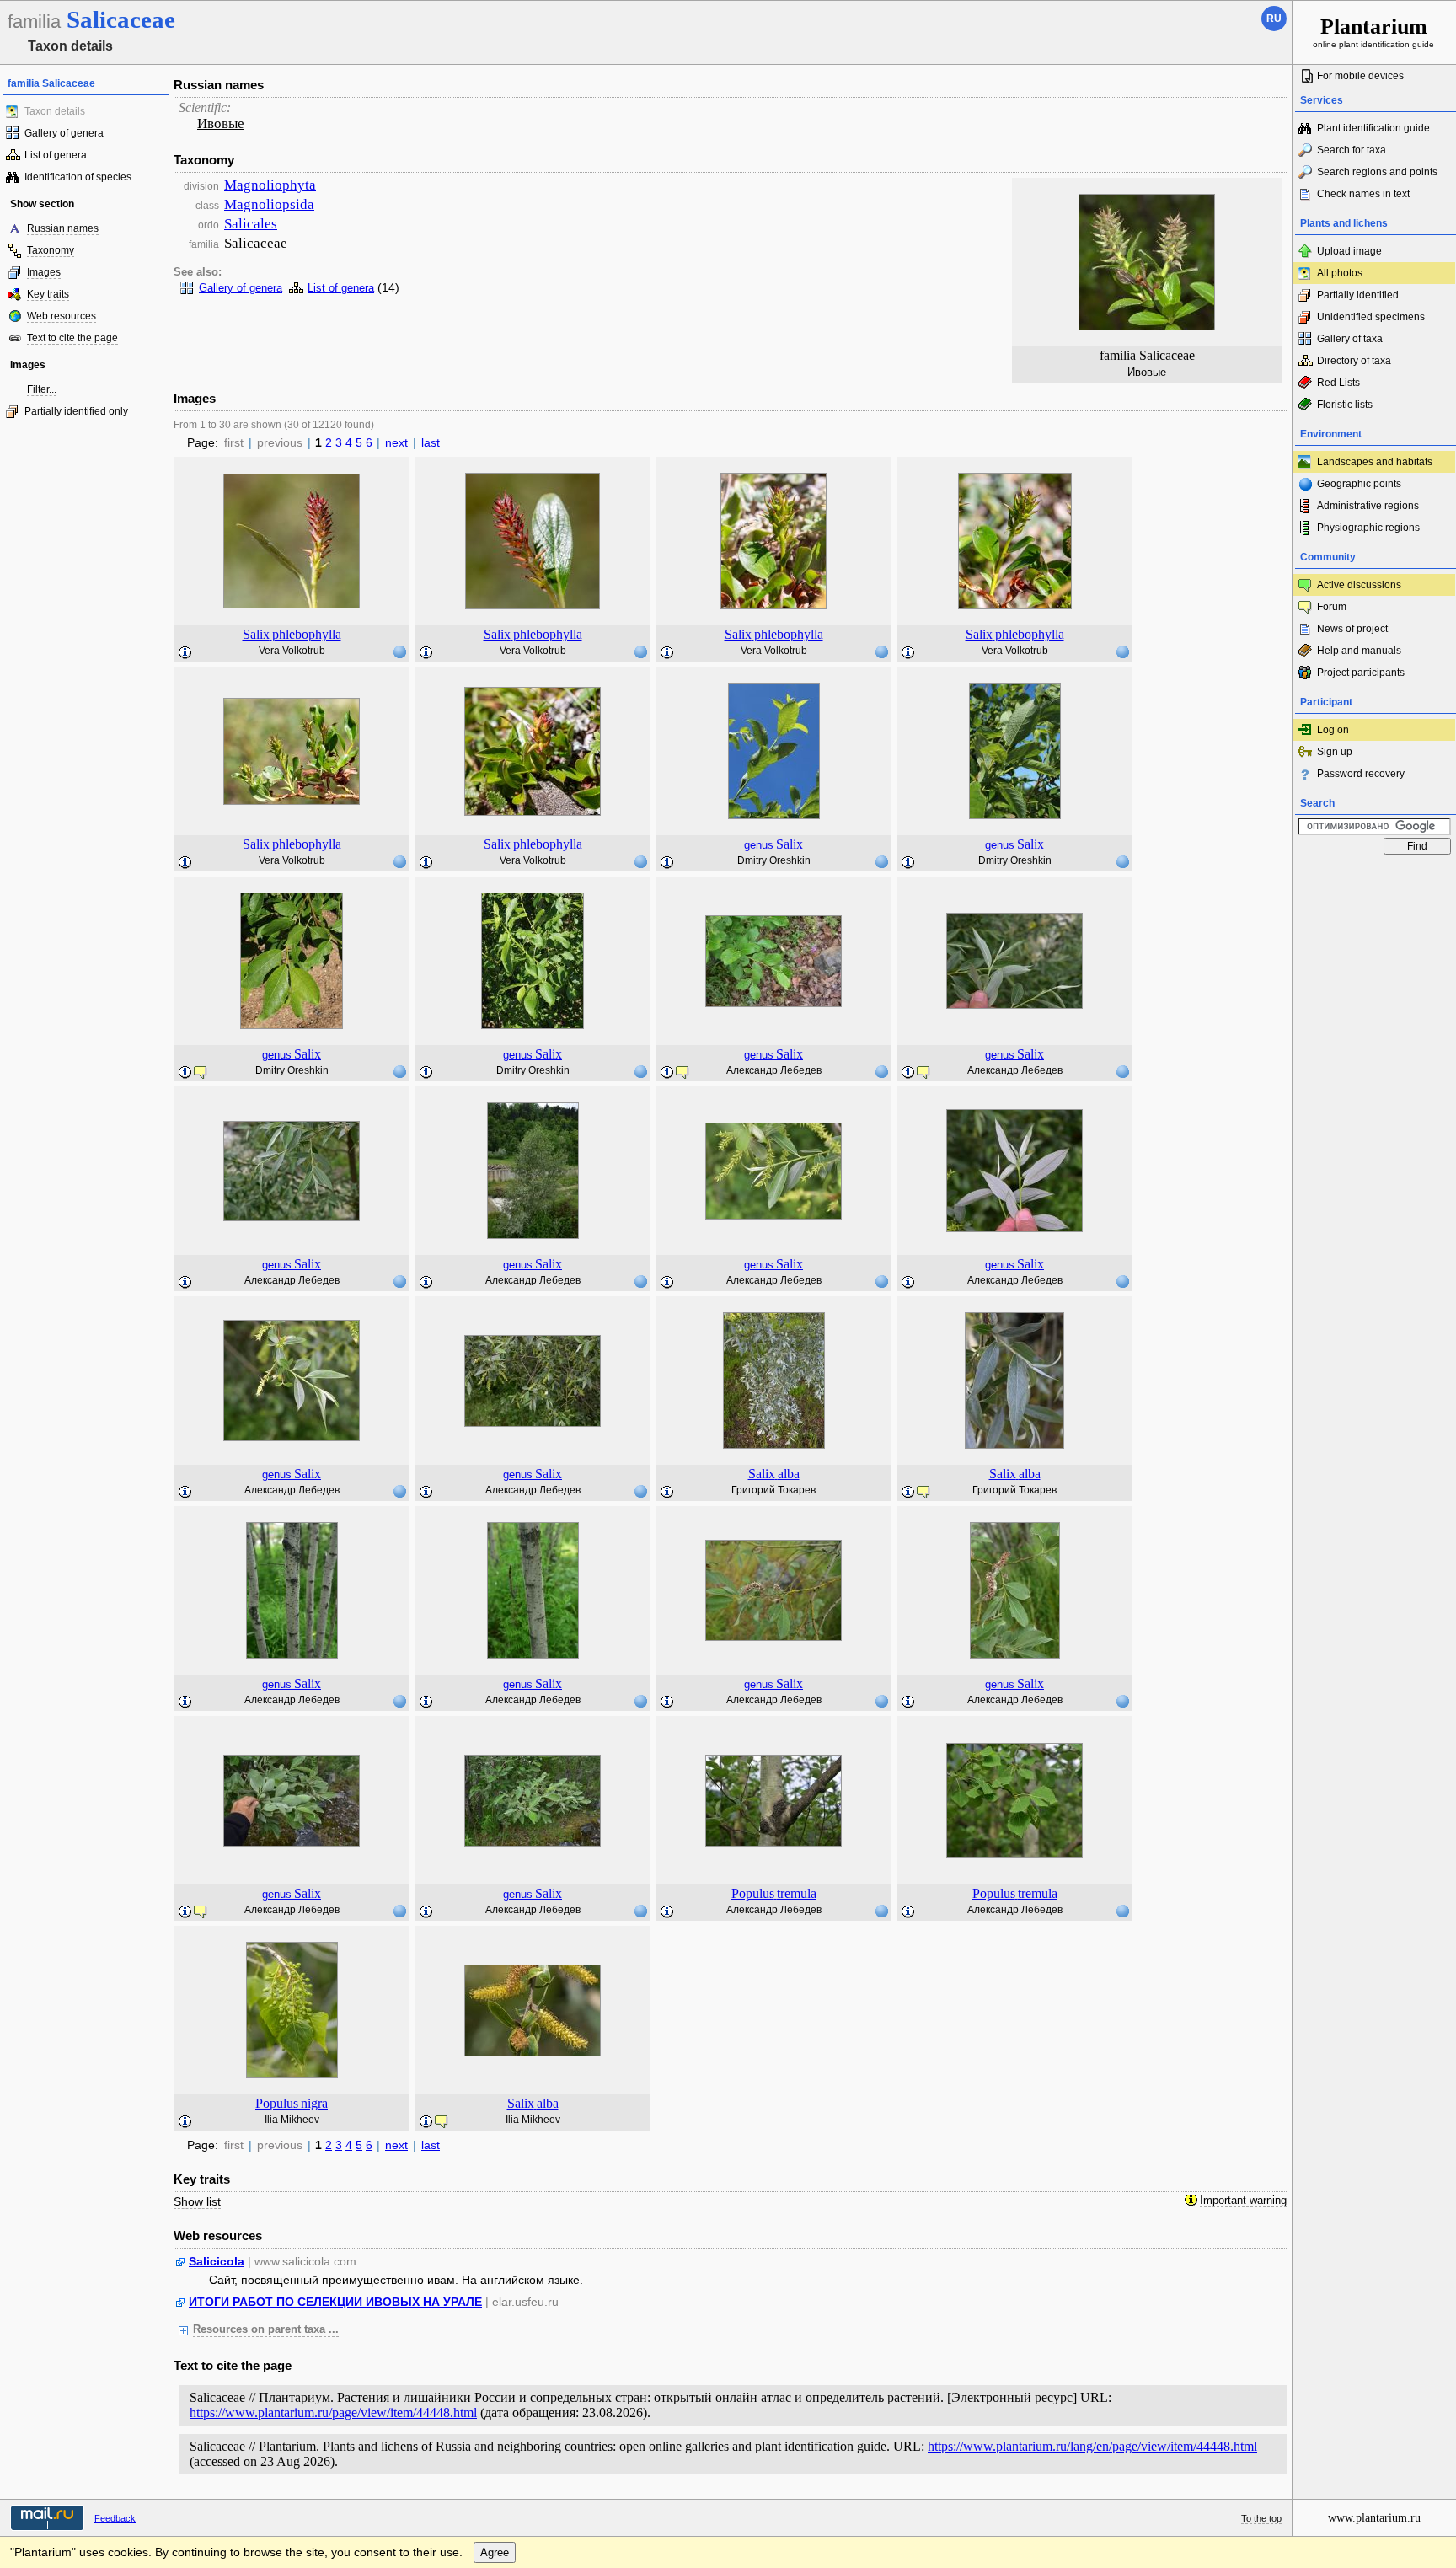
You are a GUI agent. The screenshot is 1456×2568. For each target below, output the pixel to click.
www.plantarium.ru (1374, 2518)
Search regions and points (1377, 172)
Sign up (1335, 752)
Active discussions (1359, 585)
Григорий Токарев (773, 1490)
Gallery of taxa (1350, 339)
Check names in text (1363, 194)
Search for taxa (1352, 150)
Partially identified (1358, 295)
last (431, 442)
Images (44, 272)
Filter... (42, 389)
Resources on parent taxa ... (266, 2329)
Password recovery (1361, 774)
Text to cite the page (72, 338)
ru (1274, 19)
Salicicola (217, 2261)
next (396, 442)
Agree (495, 2552)
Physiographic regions (1368, 528)
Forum (1332, 607)
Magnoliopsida (269, 204)
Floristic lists (1345, 405)
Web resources (62, 316)
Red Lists (1338, 383)
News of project (1352, 629)
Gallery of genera (64, 133)
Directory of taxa (1354, 361)
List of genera (56, 155)
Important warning (1243, 2201)
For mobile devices (1360, 76)
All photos (1340, 273)
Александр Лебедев (774, 1070)
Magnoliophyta (270, 185)
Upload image (1349, 251)
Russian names (63, 228)
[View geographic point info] (399, 651)
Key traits (48, 294)
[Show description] (185, 653)
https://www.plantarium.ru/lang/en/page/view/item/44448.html (1092, 2446)
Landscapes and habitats (1375, 462)
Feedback (115, 2518)
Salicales (251, 224)
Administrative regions (1368, 506)
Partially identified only (76, 411)
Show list (197, 2201)
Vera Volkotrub (292, 651)
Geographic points (1359, 484)
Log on (1333, 730)
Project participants (1361, 673)
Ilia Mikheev (292, 2120)
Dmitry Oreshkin (774, 860)
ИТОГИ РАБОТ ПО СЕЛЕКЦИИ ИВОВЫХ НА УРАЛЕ (335, 2302)
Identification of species (78, 177)
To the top (1261, 2518)
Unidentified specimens (1371, 317)
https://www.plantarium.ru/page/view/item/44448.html (333, 2413)
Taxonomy (51, 250)
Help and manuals (1359, 651)
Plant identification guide (1373, 128)
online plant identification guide (1373, 32)
